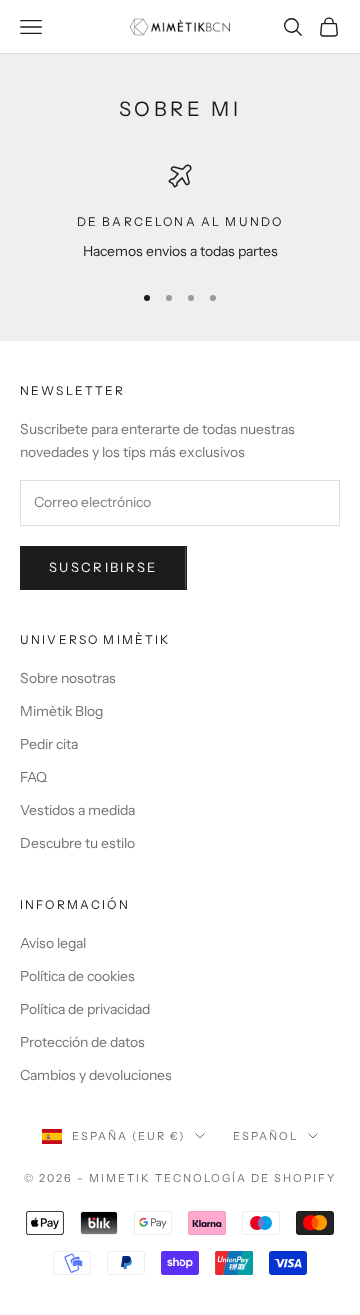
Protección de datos (82, 1042)
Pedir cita (49, 744)
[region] (180, 213)
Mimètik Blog (61, 711)
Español (265, 1136)
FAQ (33, 777)
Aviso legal (53, 943)
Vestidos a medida (77, 810)
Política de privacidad (85, 1009)
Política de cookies (77, 976)
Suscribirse (103, 567)
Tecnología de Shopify (245, 1178)
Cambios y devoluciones (96, 1075)
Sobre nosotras (68, 678)
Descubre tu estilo (77, 843)
